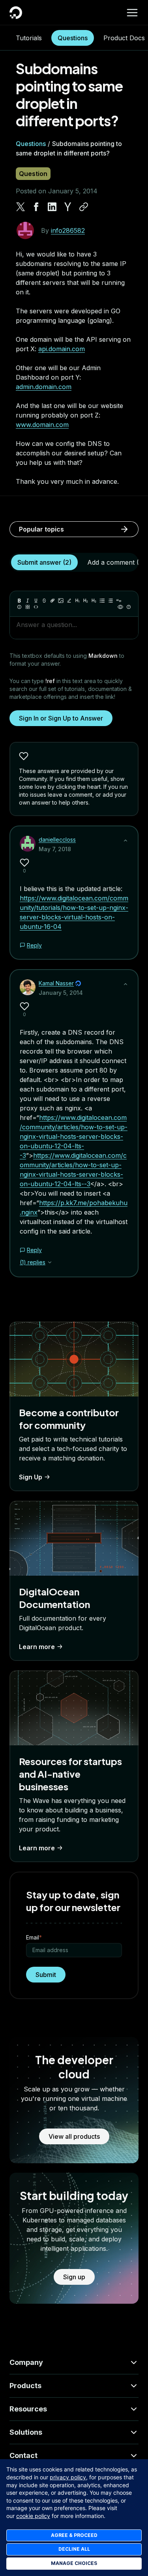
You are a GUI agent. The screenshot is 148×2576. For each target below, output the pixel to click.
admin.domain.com (44, 387)
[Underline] (36, 601)
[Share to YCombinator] (68, 207)
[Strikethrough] (44, 601)
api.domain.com (62, 349)
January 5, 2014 (61, 993)
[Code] (36, 607)
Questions (73, 38)
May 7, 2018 (55, 849)
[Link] (52, 601)
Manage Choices (74, 2563)
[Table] (28, 607)
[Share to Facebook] (36, 207)
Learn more (37, 1647)
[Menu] (132, 13)
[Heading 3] (94, 601)
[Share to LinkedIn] (52, 207)
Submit (46, 1975)
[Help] (129, 607)
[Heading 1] (77, 601)
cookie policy (33, 2516)
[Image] (61, 601)
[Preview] (120, 607)
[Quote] (119, 601)
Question (33, 174)
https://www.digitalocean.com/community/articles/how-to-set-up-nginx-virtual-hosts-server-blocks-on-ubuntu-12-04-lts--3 (74, 1136)
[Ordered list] (111, 601)
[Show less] (126, 841)
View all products (74, 2136)
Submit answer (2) (44, 562)
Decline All (74, 2549)
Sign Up (31, 1477)
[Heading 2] (86, 601)
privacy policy (68, 2477)
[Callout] (19, 607)
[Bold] (19, 601)
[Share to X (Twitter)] (21, 207)
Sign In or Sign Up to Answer (61, 718)
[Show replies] (50, 1262)
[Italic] (28, 601)
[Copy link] (84, 207)
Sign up (74, 2277)
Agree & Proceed (74, 2535)
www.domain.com (42, 425)
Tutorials (29, 38)
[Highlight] (69, 601)
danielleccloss (57, 840)
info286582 (68, 230)
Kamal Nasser (56, 983)
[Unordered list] (102, 601)
